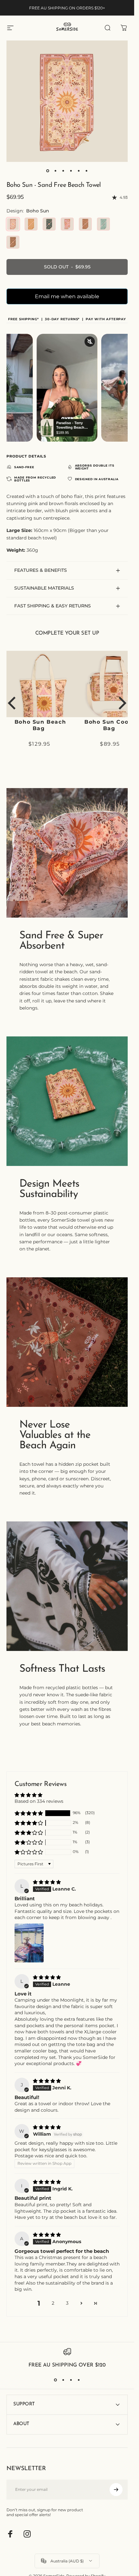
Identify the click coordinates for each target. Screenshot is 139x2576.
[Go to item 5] (79, 171)
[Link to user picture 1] (29, 1943)
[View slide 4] (79, 2380)
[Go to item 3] (63, 171)
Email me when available (67, 296)
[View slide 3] (71, 2380)
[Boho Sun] (13, 224)
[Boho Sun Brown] (13, 242)
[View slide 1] (56, 2380)
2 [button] (53, 2303)
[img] (47, 1882)
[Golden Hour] (31, 224)
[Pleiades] (67, 224)
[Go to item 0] (48, 171)
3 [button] (67, 2303)
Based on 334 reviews (39, 1801)
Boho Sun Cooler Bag (43, 725)
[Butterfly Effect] (103, 224)
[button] (29, 1813)
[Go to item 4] (71, 171)
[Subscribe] (116, 2490)
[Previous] (13, 703)
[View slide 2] (63, 2380)
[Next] (121, 703)
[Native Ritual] (85, 224)
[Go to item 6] (87, 171)
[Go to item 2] (56, 171)
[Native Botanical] (49, 224)
